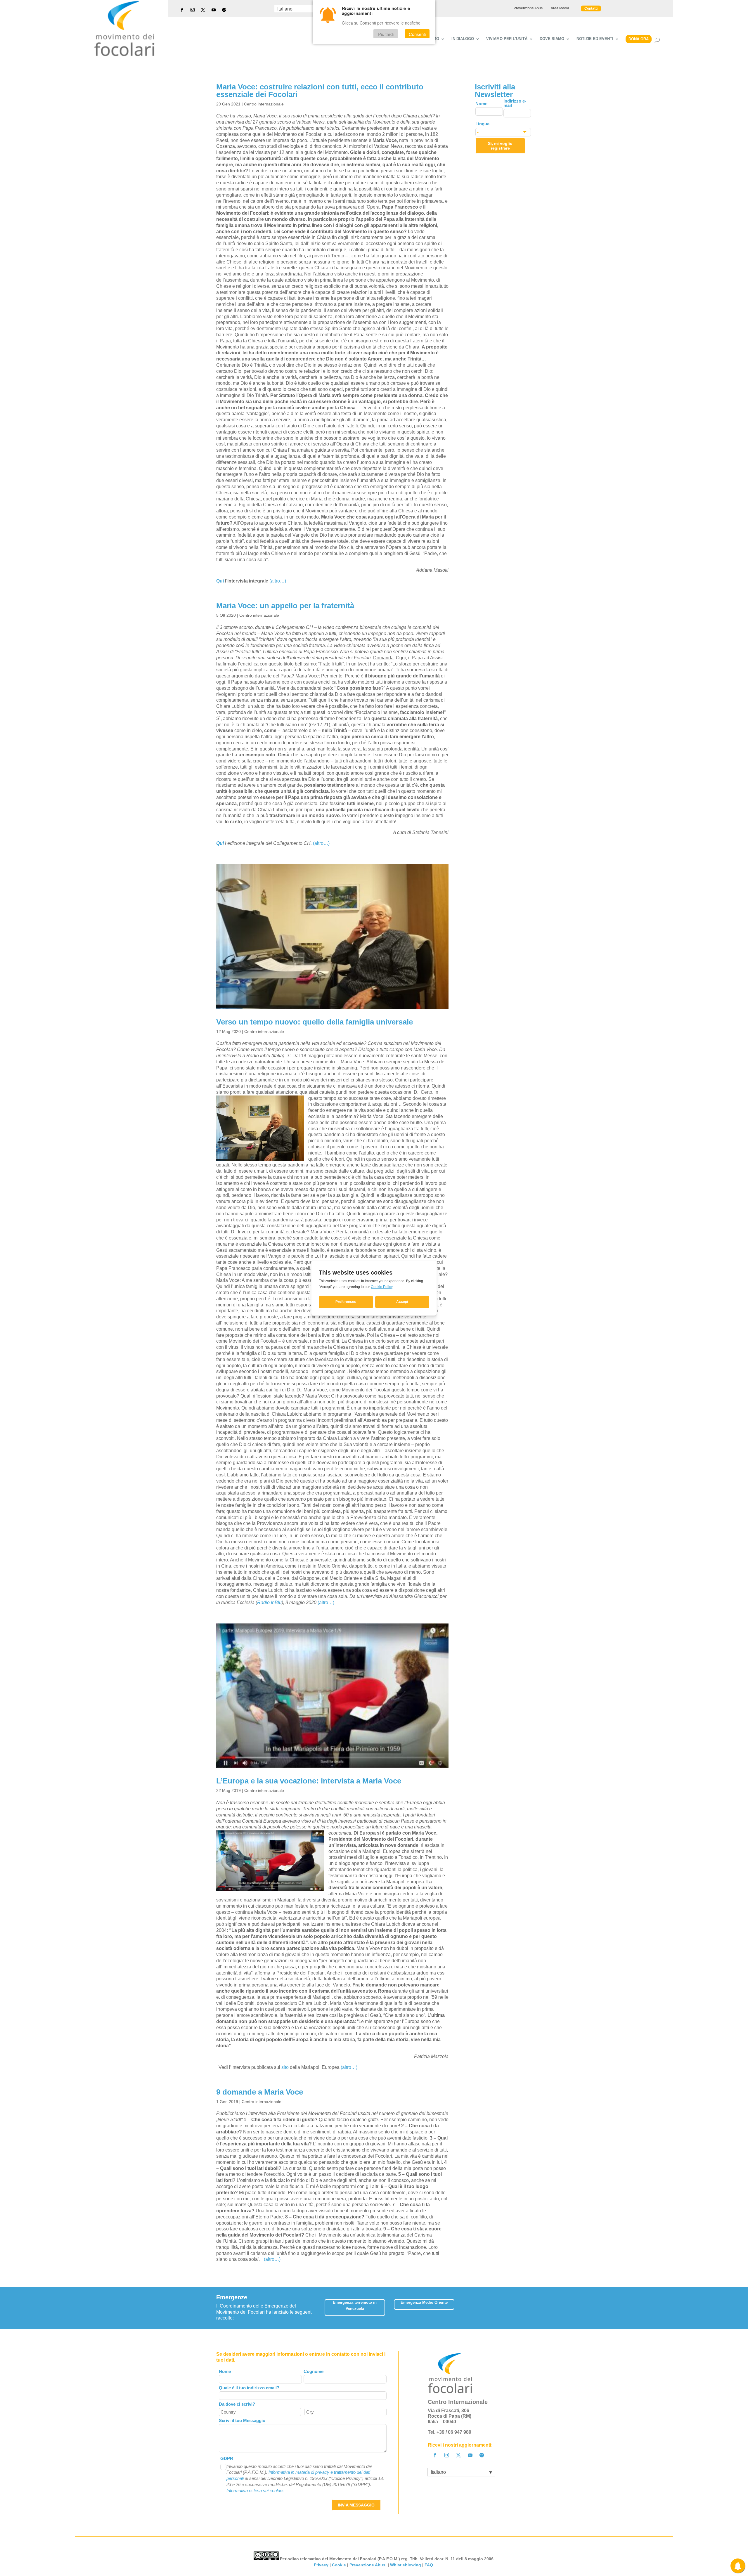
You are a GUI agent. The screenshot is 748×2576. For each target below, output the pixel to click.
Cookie (339, 2565)
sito (285, 2067)
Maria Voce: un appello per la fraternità (285, 606)
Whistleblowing (406, 2565)
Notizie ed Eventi (595, 39)
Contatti (591, 8)
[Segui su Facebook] (182, 10)
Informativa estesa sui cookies (256, 2491)
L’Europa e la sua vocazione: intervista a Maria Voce (309, 1781)
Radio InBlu (269, 1602)
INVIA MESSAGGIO (356, 2505)
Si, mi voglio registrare (500, 146)
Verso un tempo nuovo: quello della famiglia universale (315, 1022)
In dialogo (463, 39)
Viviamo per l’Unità (507, 39)
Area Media (560, 8)
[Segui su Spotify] (224, 10)
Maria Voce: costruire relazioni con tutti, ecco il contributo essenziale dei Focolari (320, 91)
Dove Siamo (552, 39)
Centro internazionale (264, 104)
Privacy (321, 2565)
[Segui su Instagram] (193, 10)
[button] (528, 2306)
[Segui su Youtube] (214, 10)
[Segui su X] (203, 10)
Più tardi (386, 34)
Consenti (417, 34)
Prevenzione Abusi (529, 8)
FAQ (429, 2565)
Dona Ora (639, 39)
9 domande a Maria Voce (260, 2092)
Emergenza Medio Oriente (424, 2302)
